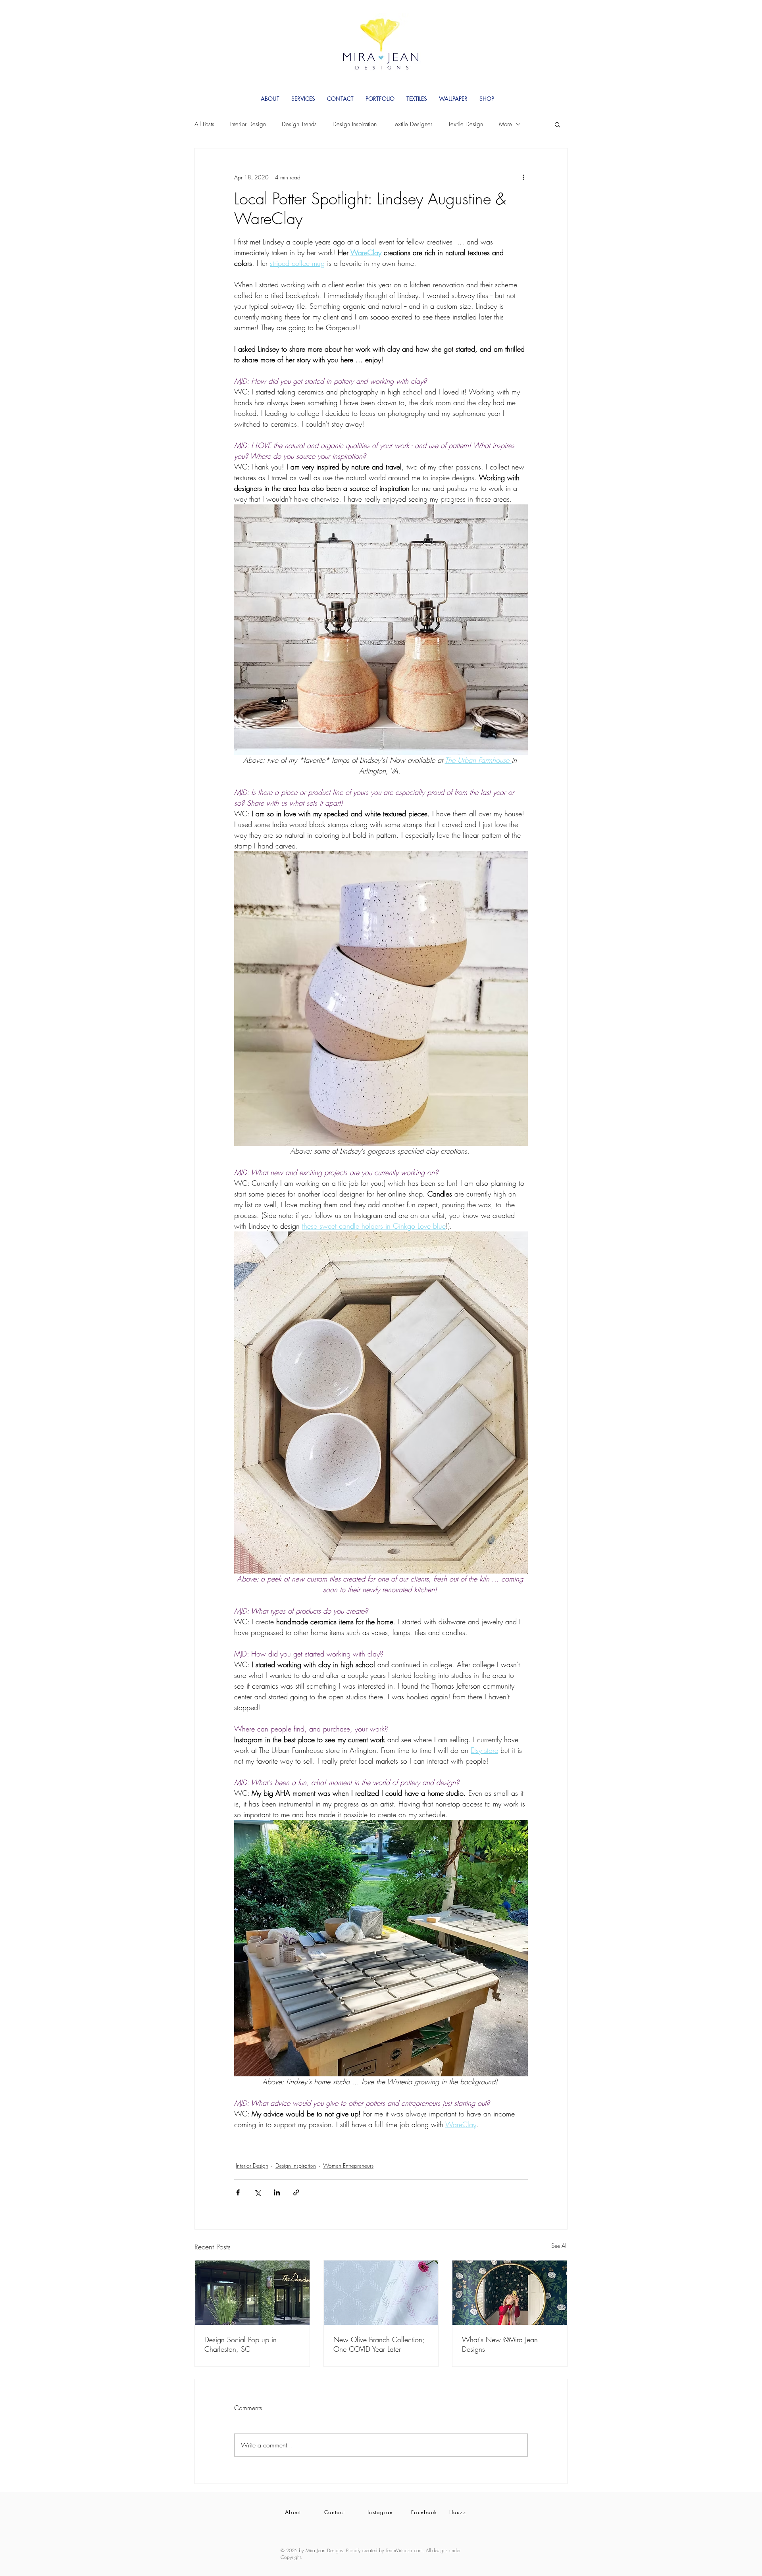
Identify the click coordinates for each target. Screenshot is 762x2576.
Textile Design (466, 124)
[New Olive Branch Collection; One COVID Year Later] (381, 2293)
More (505, 124)
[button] (557, 124)
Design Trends (299, 124)
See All (559, 2246)
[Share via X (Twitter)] (257, 2192)
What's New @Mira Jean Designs (500, 2344)
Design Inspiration (355, 124)
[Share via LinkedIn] (277, 2192)
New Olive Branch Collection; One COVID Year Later (379, 2344)
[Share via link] (296, 2192)
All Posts (204, 124)
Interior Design (248, 124)
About (293, 2512)
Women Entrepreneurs (348, 2165)
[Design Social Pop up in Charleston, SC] (252, 2293)
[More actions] (523, 177)
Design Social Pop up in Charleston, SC (241, 2344)
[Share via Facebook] (238, 2192)
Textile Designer (412, 124)
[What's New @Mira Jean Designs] (510, 2293)
